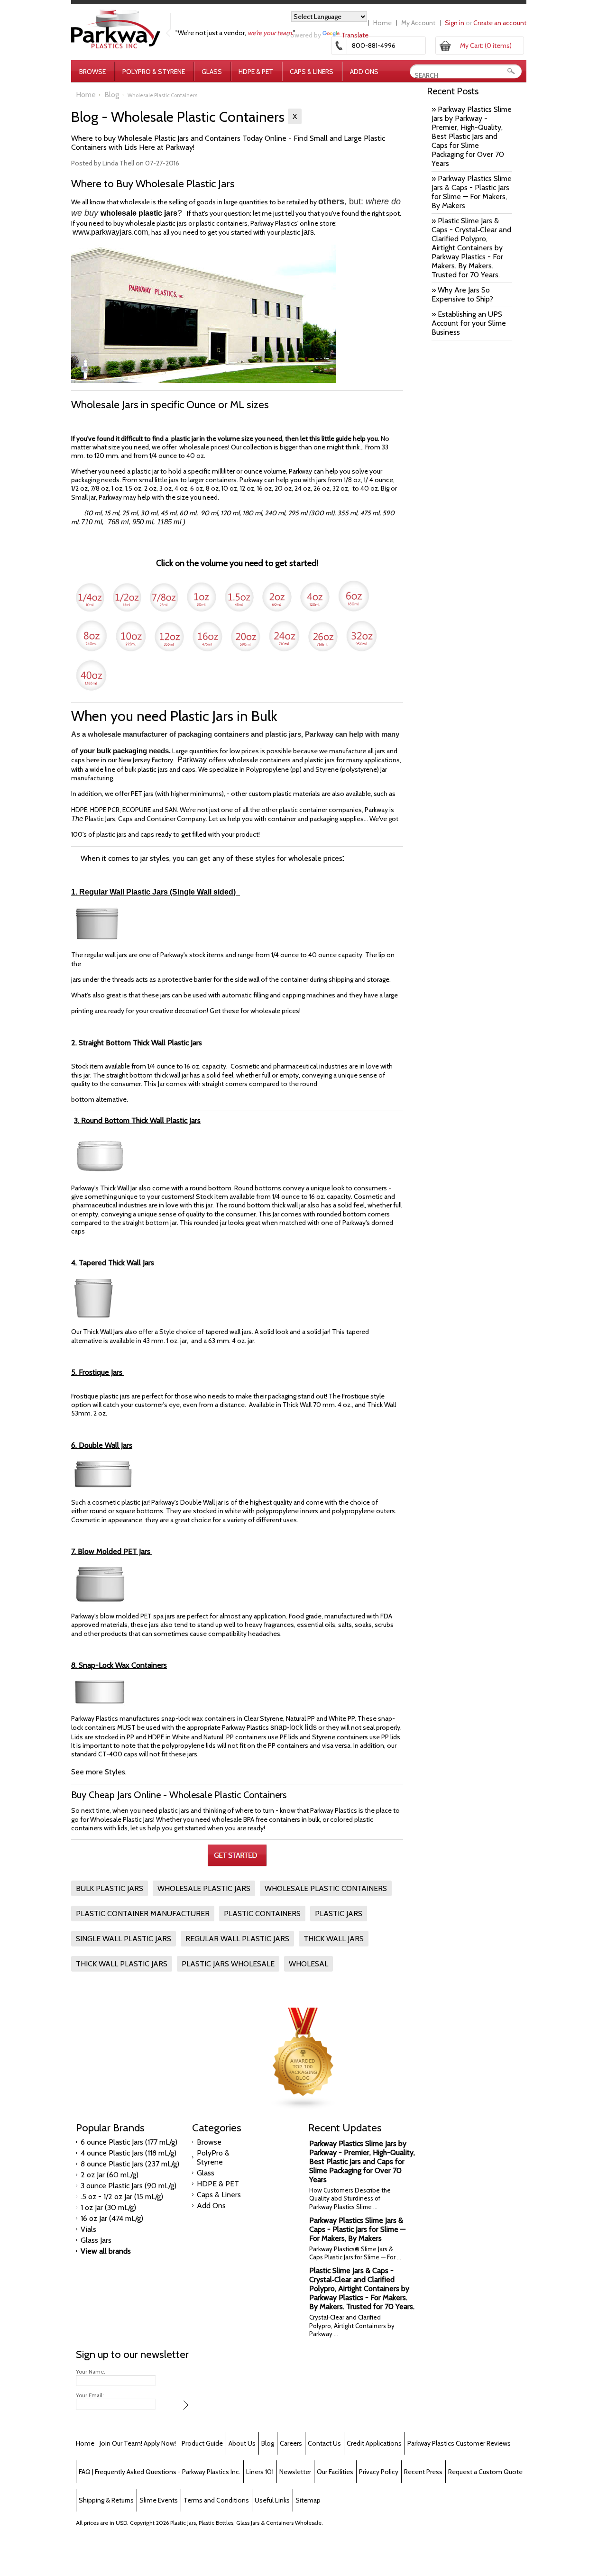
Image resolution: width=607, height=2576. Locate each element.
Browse (92, 72)
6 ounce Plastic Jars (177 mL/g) (129, 2142)
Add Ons (364, 72)
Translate (355, 35)
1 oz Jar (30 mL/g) (108, 2207)
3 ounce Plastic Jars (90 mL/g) (129, 2186)
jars (308, 232)
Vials (88, 2229)
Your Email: (90, 2395)
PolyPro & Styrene (154, 72)
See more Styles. (99, 1772)
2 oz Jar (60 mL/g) (110, 2175)
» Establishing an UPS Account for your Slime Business (469, 323)
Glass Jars (96, 2240)
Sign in (455, 23)
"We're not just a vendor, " (235, 33)
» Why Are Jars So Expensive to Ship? (462, 294)
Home (382, 23)
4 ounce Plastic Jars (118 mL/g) (129, 2153)
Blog (112, 95)
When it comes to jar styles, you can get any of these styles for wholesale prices (212, 858)
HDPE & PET (256, 72)
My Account (418, 23)
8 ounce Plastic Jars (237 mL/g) (130, 2164)
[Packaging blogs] (303, 2107)
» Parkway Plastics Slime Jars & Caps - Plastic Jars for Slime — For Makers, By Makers (472, 192)
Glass (212, 72)
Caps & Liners (312, 72)
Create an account (500, 23)
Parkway (193, 760)
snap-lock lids (294, 1727)
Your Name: (91, 2372)
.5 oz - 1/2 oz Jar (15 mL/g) (122, 2197)
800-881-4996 (374, 46)
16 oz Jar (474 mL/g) (112, 2218)
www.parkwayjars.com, (111, 232)
